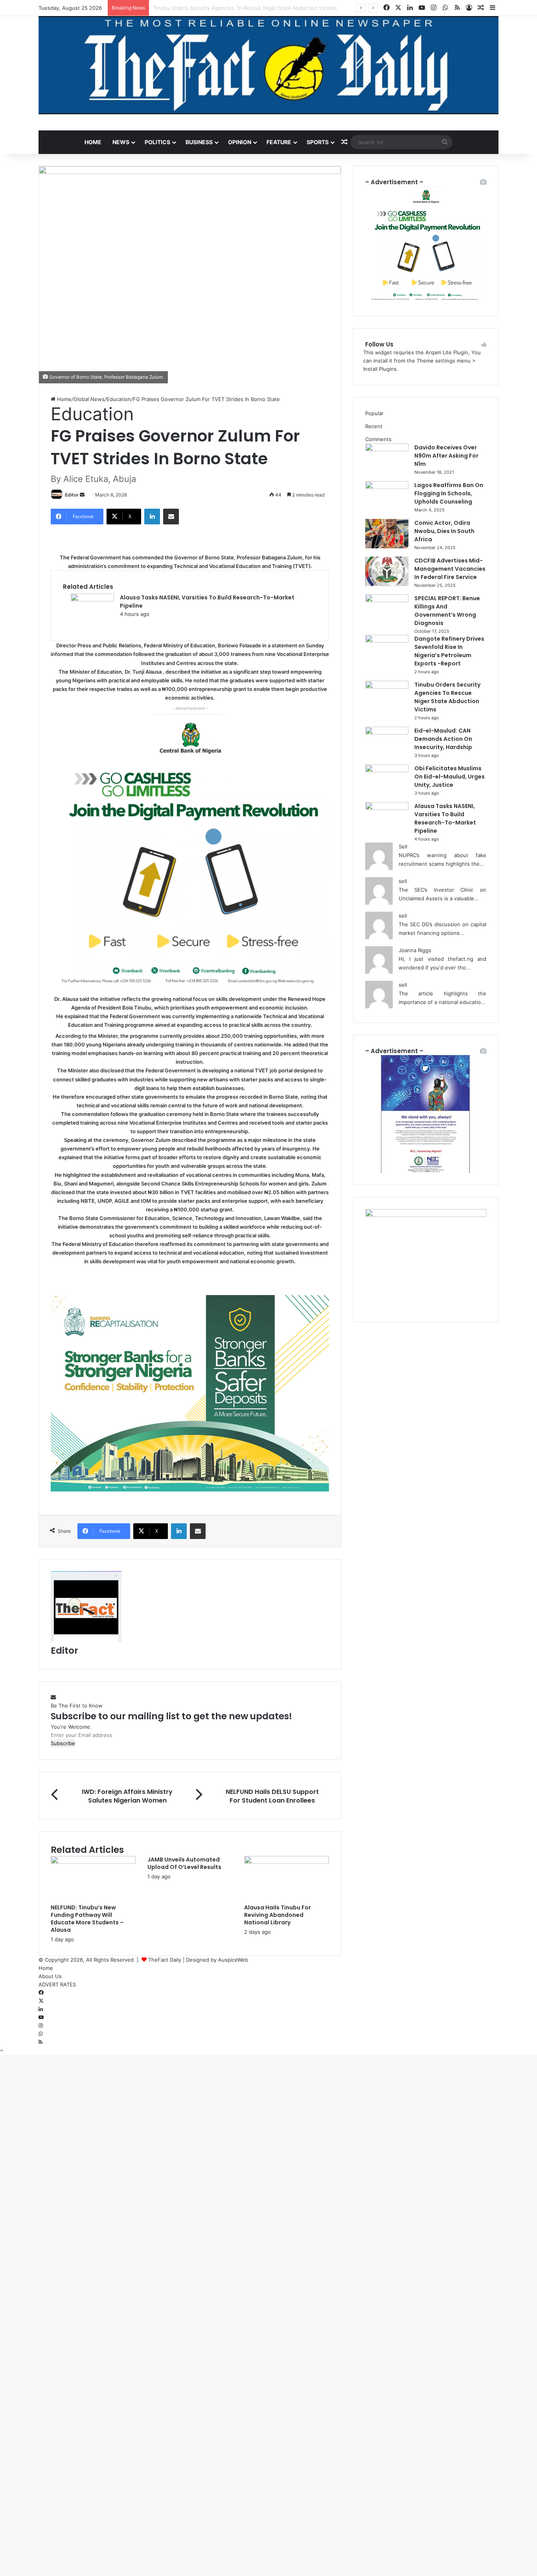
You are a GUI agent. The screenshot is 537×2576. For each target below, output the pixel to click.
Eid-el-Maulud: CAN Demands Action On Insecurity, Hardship (228, 8)
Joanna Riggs (415, 950)
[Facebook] (41, 1993)
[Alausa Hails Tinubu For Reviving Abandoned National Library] (287, 1862)
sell (403, 881)
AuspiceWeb (233, 1960)
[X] (41, 2001)
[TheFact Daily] (268, 65)
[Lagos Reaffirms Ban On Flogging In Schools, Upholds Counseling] (387, 487)
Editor (72, 495)
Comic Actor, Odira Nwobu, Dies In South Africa (444, 531)
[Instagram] (41, 2026)
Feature (279, 142)
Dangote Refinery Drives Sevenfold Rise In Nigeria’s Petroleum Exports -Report (449, 651)
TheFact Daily (165, 1960)
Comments (378, 439)
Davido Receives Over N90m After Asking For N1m (446, 456)
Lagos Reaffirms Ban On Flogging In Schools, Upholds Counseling (449, 493)
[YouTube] (41, 2017)
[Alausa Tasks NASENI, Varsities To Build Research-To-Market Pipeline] (92, 599)
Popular (374, 413)
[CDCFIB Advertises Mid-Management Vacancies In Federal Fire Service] (387, 584)
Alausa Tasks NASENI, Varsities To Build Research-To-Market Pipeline (445, 818)
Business (199, 142)
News (121, 142)
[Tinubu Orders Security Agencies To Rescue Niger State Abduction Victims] (387, 687)
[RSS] (40, 2042)
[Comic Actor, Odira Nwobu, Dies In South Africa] (387, 546)
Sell (403, 846)
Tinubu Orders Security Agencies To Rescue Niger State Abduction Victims (447, 697)
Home (93, 142)
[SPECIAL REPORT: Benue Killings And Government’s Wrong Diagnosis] (387, 600)
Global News (89, 399)
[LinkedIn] (152, 517)
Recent (374, 426)
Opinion (240, 142)
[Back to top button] (2, 2050)
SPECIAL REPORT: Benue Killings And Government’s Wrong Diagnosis (447, 611)
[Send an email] (83, 495)
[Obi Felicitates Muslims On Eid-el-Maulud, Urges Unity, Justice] (387, 770)
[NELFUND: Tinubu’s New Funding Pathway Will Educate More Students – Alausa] (93, 1862)
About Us (50, 1976)
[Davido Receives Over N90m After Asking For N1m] (387, 449)
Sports (318, 142)
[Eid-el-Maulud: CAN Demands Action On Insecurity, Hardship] (387, 733)
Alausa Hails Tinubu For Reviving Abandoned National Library (278, 1915)
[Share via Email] (171, 517)
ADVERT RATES (57, 1984)
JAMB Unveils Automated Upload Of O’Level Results (184, 1863)
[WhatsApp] (41, 2034)
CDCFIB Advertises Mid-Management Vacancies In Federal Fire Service (450, 569)
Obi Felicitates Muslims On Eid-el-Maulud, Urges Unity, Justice (450, 777)
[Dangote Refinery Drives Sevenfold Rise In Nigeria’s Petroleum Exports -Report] (387, 641)
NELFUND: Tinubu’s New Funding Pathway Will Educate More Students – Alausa (87, 1919)
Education (119, 399)
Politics (157, 142)
